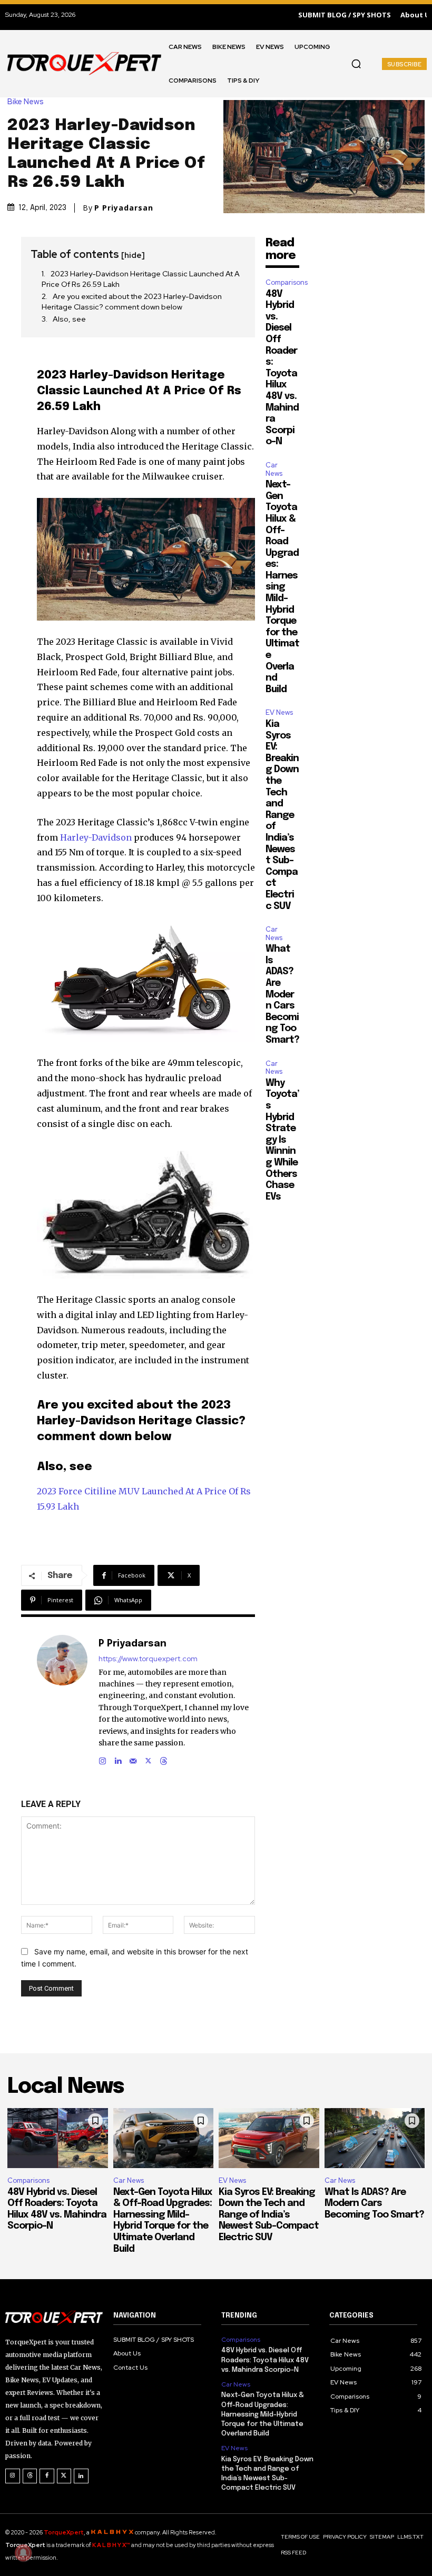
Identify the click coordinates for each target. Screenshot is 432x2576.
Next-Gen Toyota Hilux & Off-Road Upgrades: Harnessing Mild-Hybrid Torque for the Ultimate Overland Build (282, 587)
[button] (356, 64)
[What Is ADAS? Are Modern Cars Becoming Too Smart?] (375, 2138)
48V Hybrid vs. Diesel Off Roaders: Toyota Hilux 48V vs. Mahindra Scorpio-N (265, 2360)
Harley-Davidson (96, 837)
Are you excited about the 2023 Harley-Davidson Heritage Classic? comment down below (132, 302)
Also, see (69, 319)
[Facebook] (47, 2476)
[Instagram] (102, 1758)
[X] (148, 1758)
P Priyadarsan (124, 208)
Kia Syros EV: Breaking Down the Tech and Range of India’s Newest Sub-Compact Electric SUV (282, 815)
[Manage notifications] (23, 2553)
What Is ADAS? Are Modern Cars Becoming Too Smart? (282, 995)
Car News (274, 469)
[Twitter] (64, 2476)
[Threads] (164, 1758)
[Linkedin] (118, 1758)
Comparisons (287, 282)
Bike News (26, 102)
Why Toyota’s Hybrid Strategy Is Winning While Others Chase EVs (282, 1140)
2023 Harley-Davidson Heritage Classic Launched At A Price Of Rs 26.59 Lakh (141, 279)
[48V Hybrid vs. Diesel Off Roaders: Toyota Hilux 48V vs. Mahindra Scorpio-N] (58, 2138)
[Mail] (133, 1758)
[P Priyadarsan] (62, 1700)
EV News (279, 712)
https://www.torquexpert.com (148, 1659)
